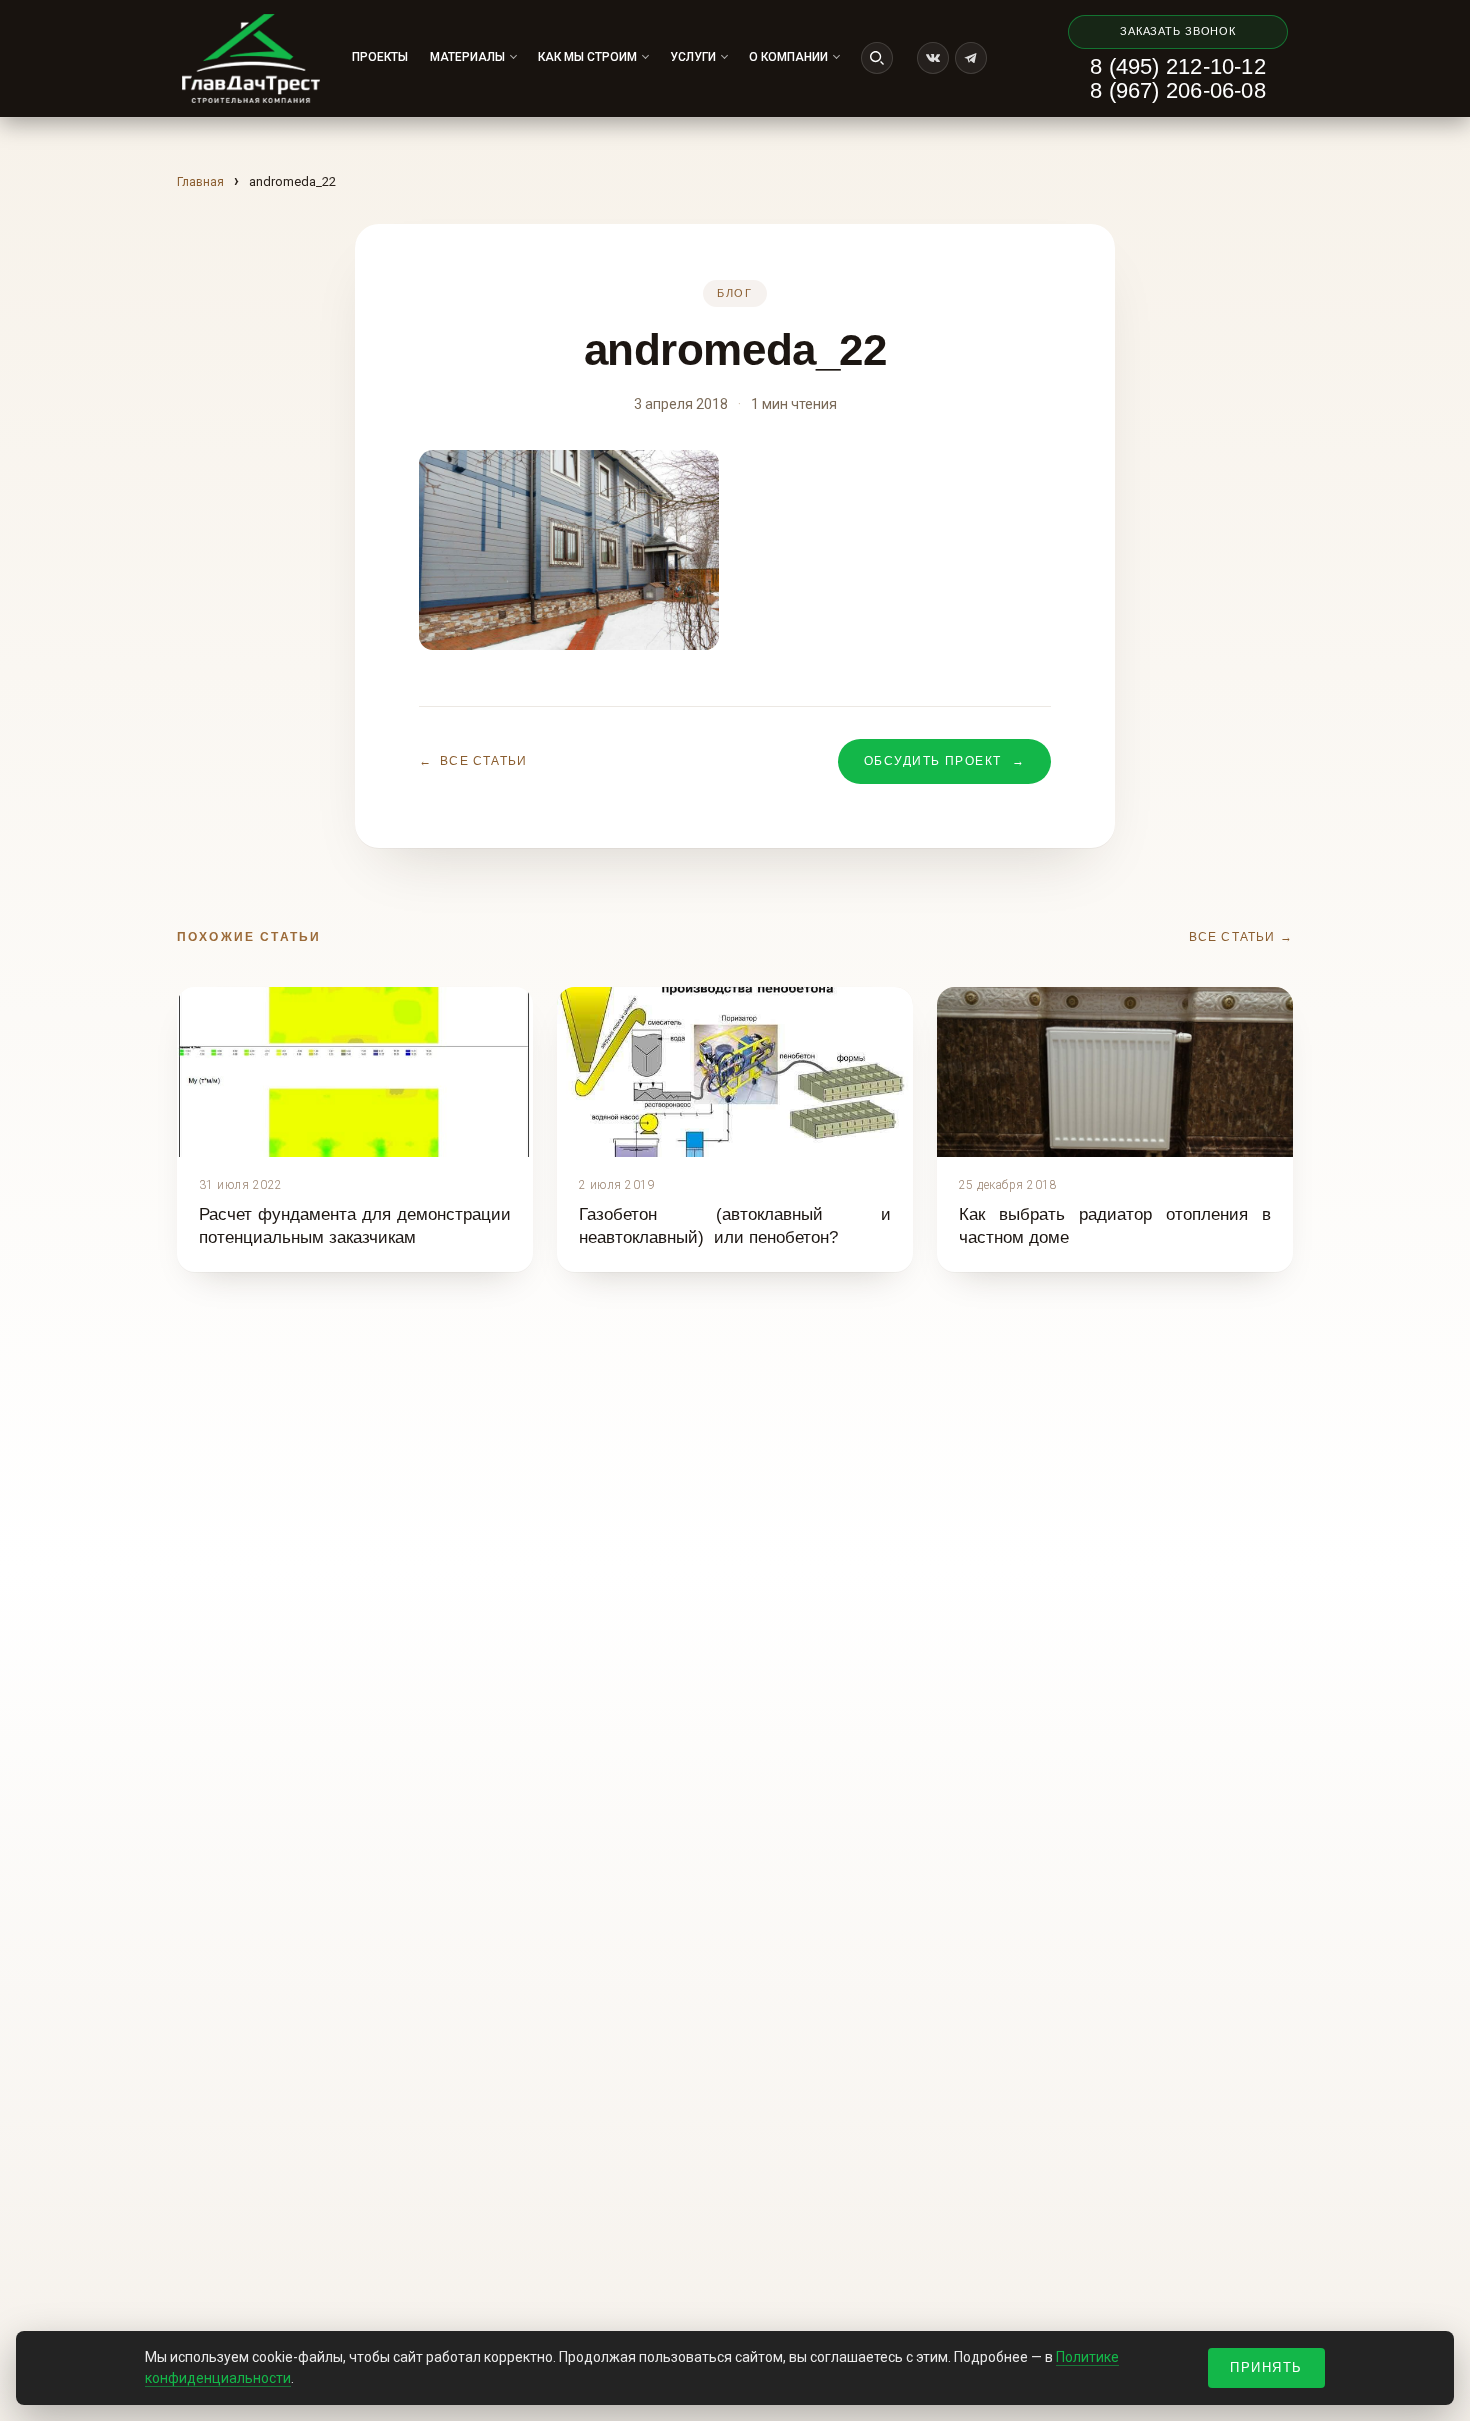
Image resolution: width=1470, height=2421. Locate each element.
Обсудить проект (944, 761)
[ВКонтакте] (933, 58)
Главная (200, 182)
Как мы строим (587, 57)
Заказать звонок (1178, 31)
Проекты (380, 57)
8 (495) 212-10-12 (1178, 67)
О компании (788, 57)
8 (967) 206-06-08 (1178, 91)
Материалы (467, 57)
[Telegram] (971, 58)
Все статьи (473, 761)
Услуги (693, 57)
